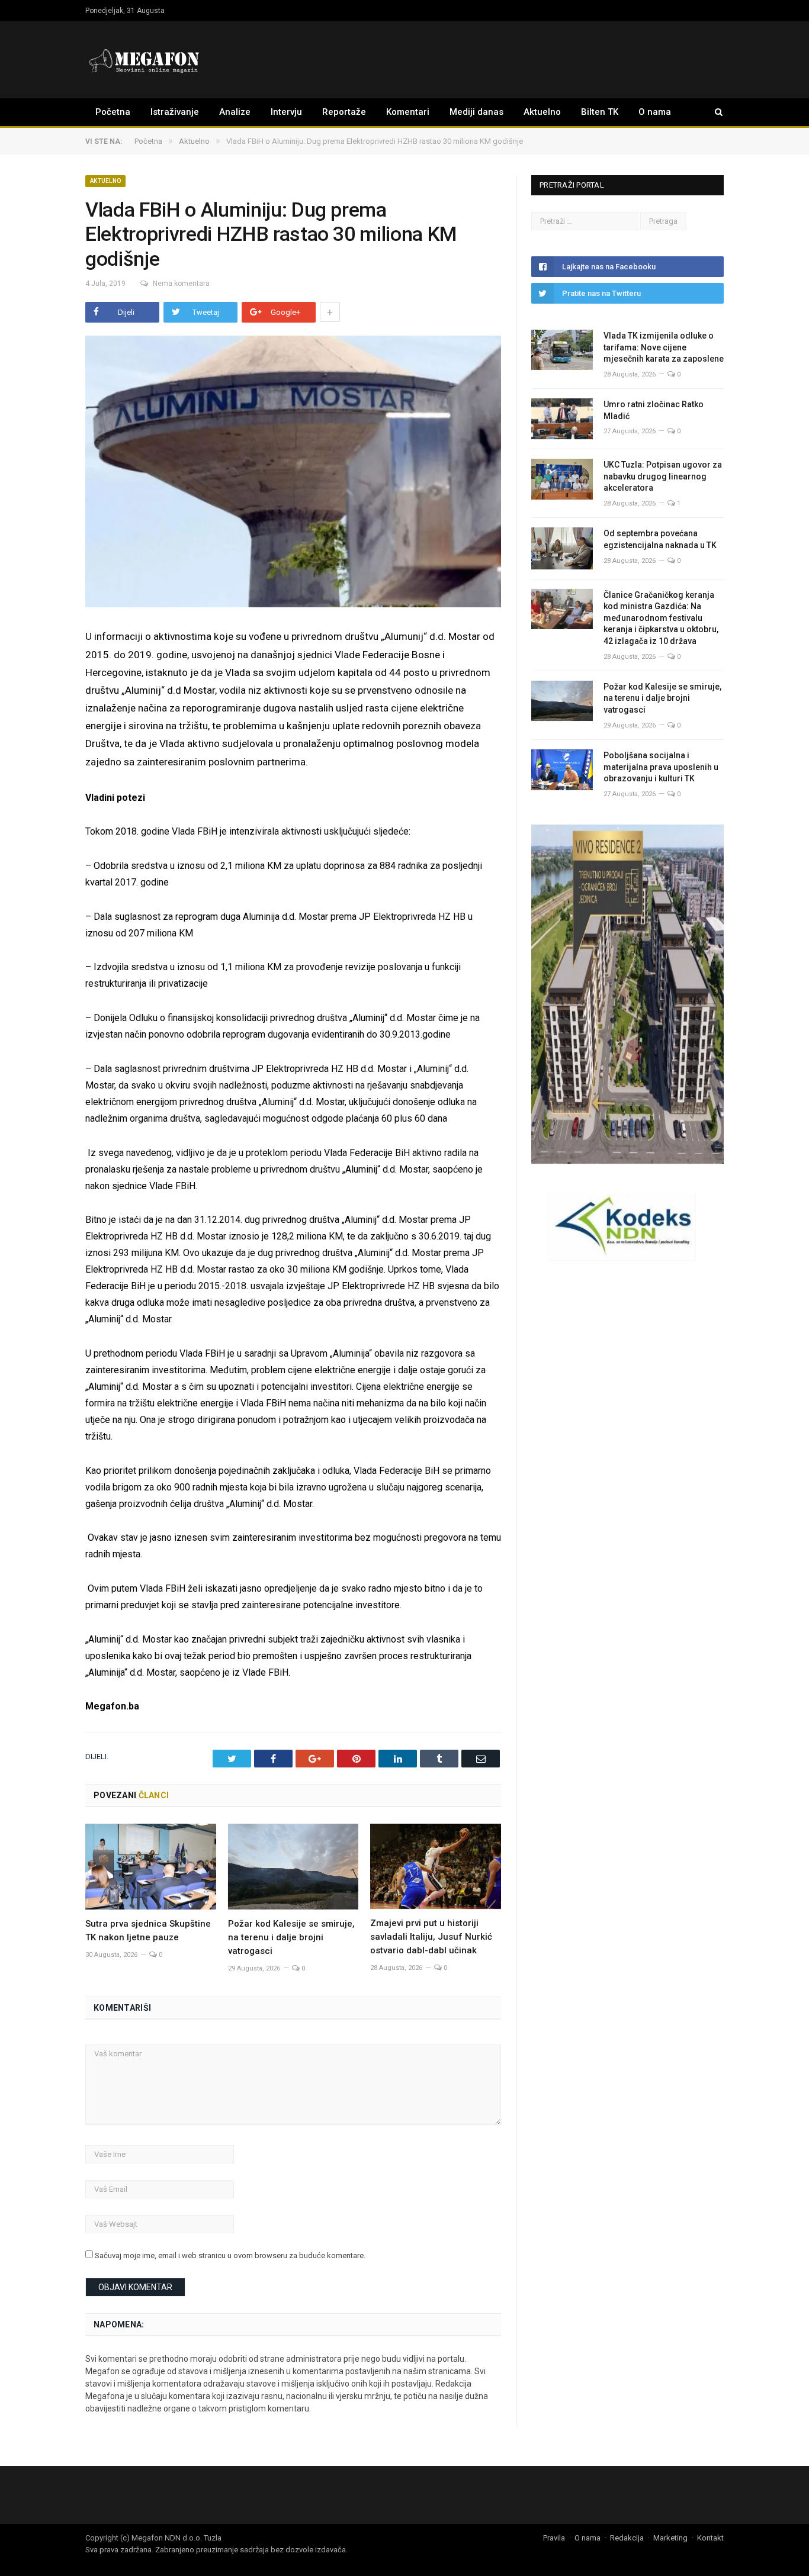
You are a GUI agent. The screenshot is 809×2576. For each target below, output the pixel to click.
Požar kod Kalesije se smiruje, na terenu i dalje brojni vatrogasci (291, 1937)
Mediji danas (476, 112)
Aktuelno (542, 112)
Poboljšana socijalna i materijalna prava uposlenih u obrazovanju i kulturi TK (661, 767)
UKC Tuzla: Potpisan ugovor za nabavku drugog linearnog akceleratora (663, 476)
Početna (113, 112)
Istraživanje (175, 112)
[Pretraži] (713, 112)
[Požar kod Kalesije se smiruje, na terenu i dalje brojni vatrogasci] (293, 1867)
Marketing (670, 2538)
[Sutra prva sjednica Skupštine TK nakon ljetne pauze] (151, 1867)
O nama (655, 112)
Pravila (554, 2538)
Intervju (286, 112)
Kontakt (710, 2538)
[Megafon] (145, 59)
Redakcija (627, 2538)
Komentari (408, 112)
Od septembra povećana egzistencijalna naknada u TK (660, 539)
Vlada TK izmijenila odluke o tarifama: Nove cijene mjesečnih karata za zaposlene (664, 347)
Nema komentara (181, 284)
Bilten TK (600, 112)
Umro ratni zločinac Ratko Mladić (654, 410)
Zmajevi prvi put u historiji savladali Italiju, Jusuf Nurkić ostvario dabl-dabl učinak (431, 1937)
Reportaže (344, 112)
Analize (235, 112)
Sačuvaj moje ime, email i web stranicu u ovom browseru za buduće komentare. (230, 2255)
